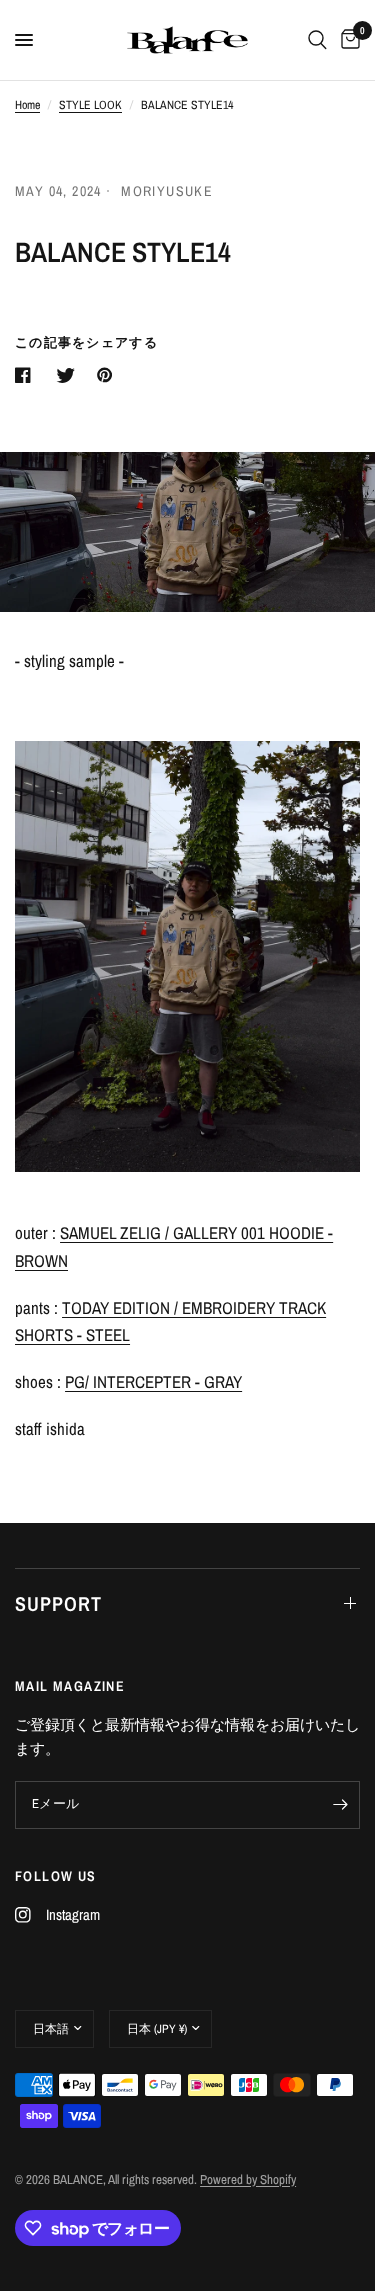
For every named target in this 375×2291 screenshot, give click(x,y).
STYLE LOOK (90, 105)
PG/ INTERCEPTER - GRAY (153, 1381)
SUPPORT (58, 1603)
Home (27, 105)
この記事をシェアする (86, 342)
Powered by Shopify (248, 2179)
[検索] (317, 40)
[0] (347, 40)
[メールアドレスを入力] (340, 1805)
